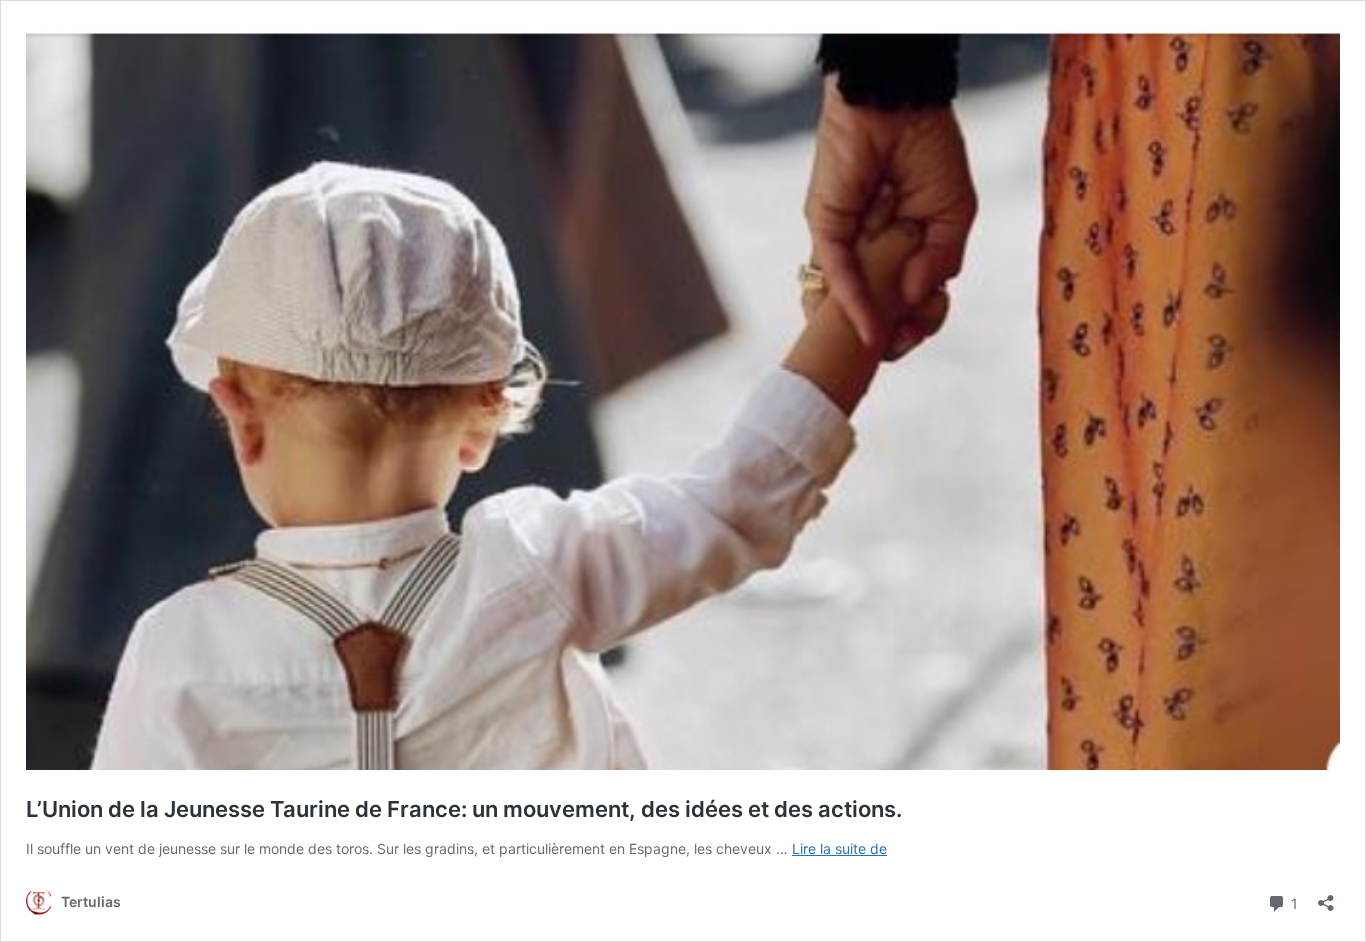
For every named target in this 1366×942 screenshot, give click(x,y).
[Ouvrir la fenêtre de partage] (1326, 896)
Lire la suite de (839, 848)
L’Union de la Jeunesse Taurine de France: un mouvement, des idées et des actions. (464, 809)
